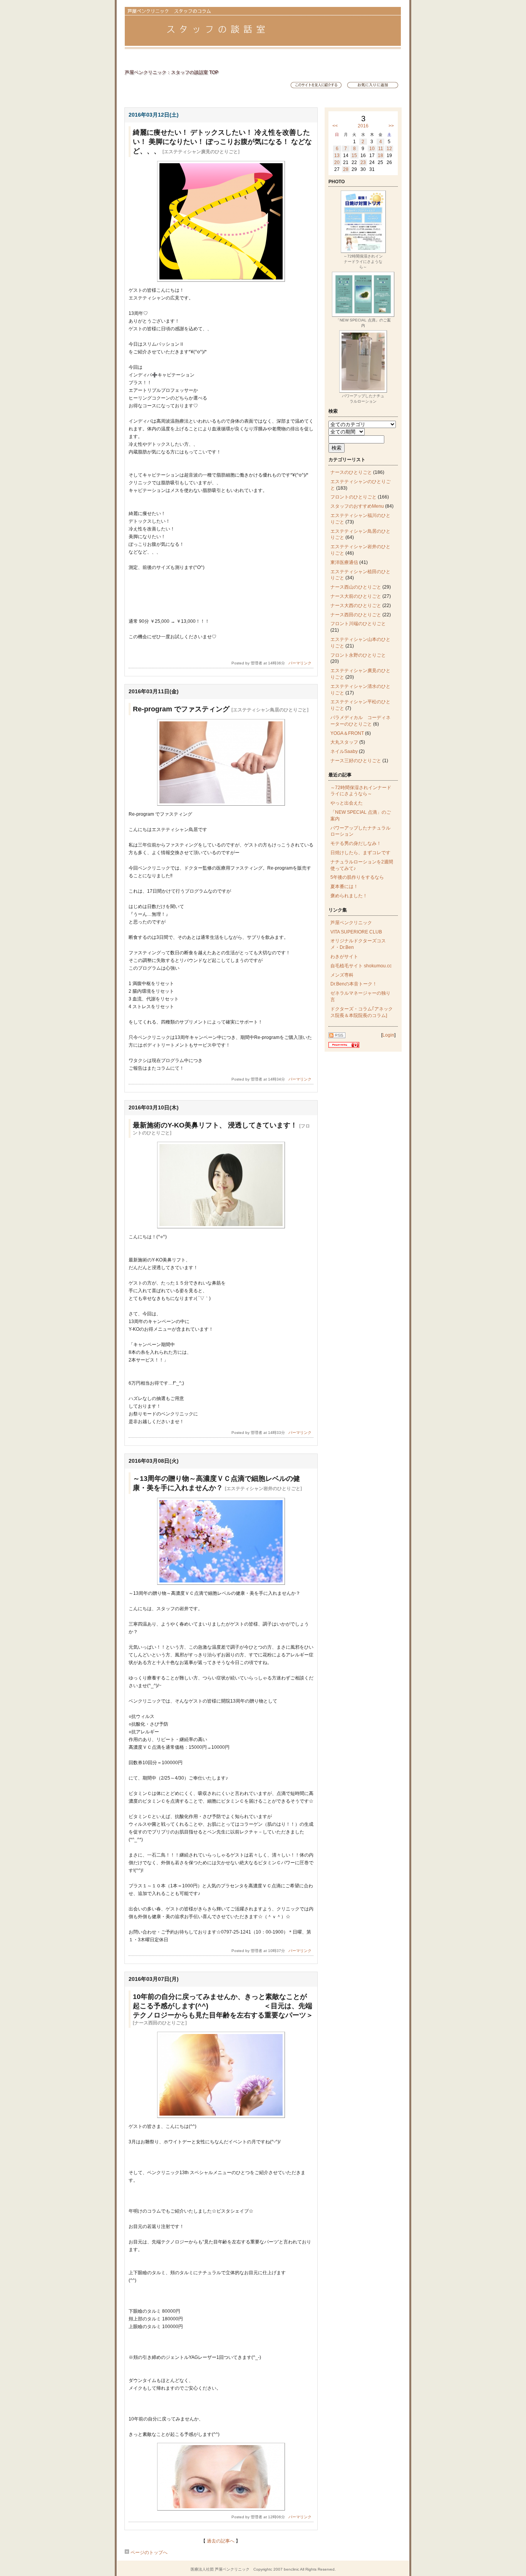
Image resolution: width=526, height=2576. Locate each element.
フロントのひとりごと (353, 497)
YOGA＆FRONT (347, 733)
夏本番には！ (344, 887)
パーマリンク (300, 663)
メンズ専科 (342, 975)
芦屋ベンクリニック (351, 923)
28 (346, 169)
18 (380, 156)
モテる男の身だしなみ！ (356, 843)
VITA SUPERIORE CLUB (356, 932)
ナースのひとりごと (351, 472)
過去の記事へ (221, 2541)
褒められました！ (349, 896)
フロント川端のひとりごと (358, 624)
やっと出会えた (347, 803)
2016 (363, 126)
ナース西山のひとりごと (356, 587)
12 (389, 149)
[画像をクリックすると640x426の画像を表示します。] (221, 804)
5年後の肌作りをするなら (357, 877)
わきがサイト (344, 957)
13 (337, 156)
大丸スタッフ (344, 742)
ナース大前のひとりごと (356, 596)
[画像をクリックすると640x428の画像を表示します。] (221, 1583)
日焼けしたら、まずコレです (360, 853)
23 (363, 162)
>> (391, 126)
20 (337, 162)
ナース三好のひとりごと (356, 761)
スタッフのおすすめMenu (357, 506)
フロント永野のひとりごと (358, 655)
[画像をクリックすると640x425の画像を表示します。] (221, 2116)
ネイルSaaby (344, 751)
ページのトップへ (148, 2553)
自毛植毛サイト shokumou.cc (361, 966)
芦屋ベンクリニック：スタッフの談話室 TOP (172, 72)
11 (381, 149)
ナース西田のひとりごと (356, 615)
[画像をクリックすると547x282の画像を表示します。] (221, 2509)
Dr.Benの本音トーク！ (354, 984)
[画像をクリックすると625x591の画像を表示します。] (221, 280)
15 (354, 156)
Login (388, 1035)
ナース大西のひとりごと (356, 606)
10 (372, 149)
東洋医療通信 (344, 562)
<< (335, 126)
